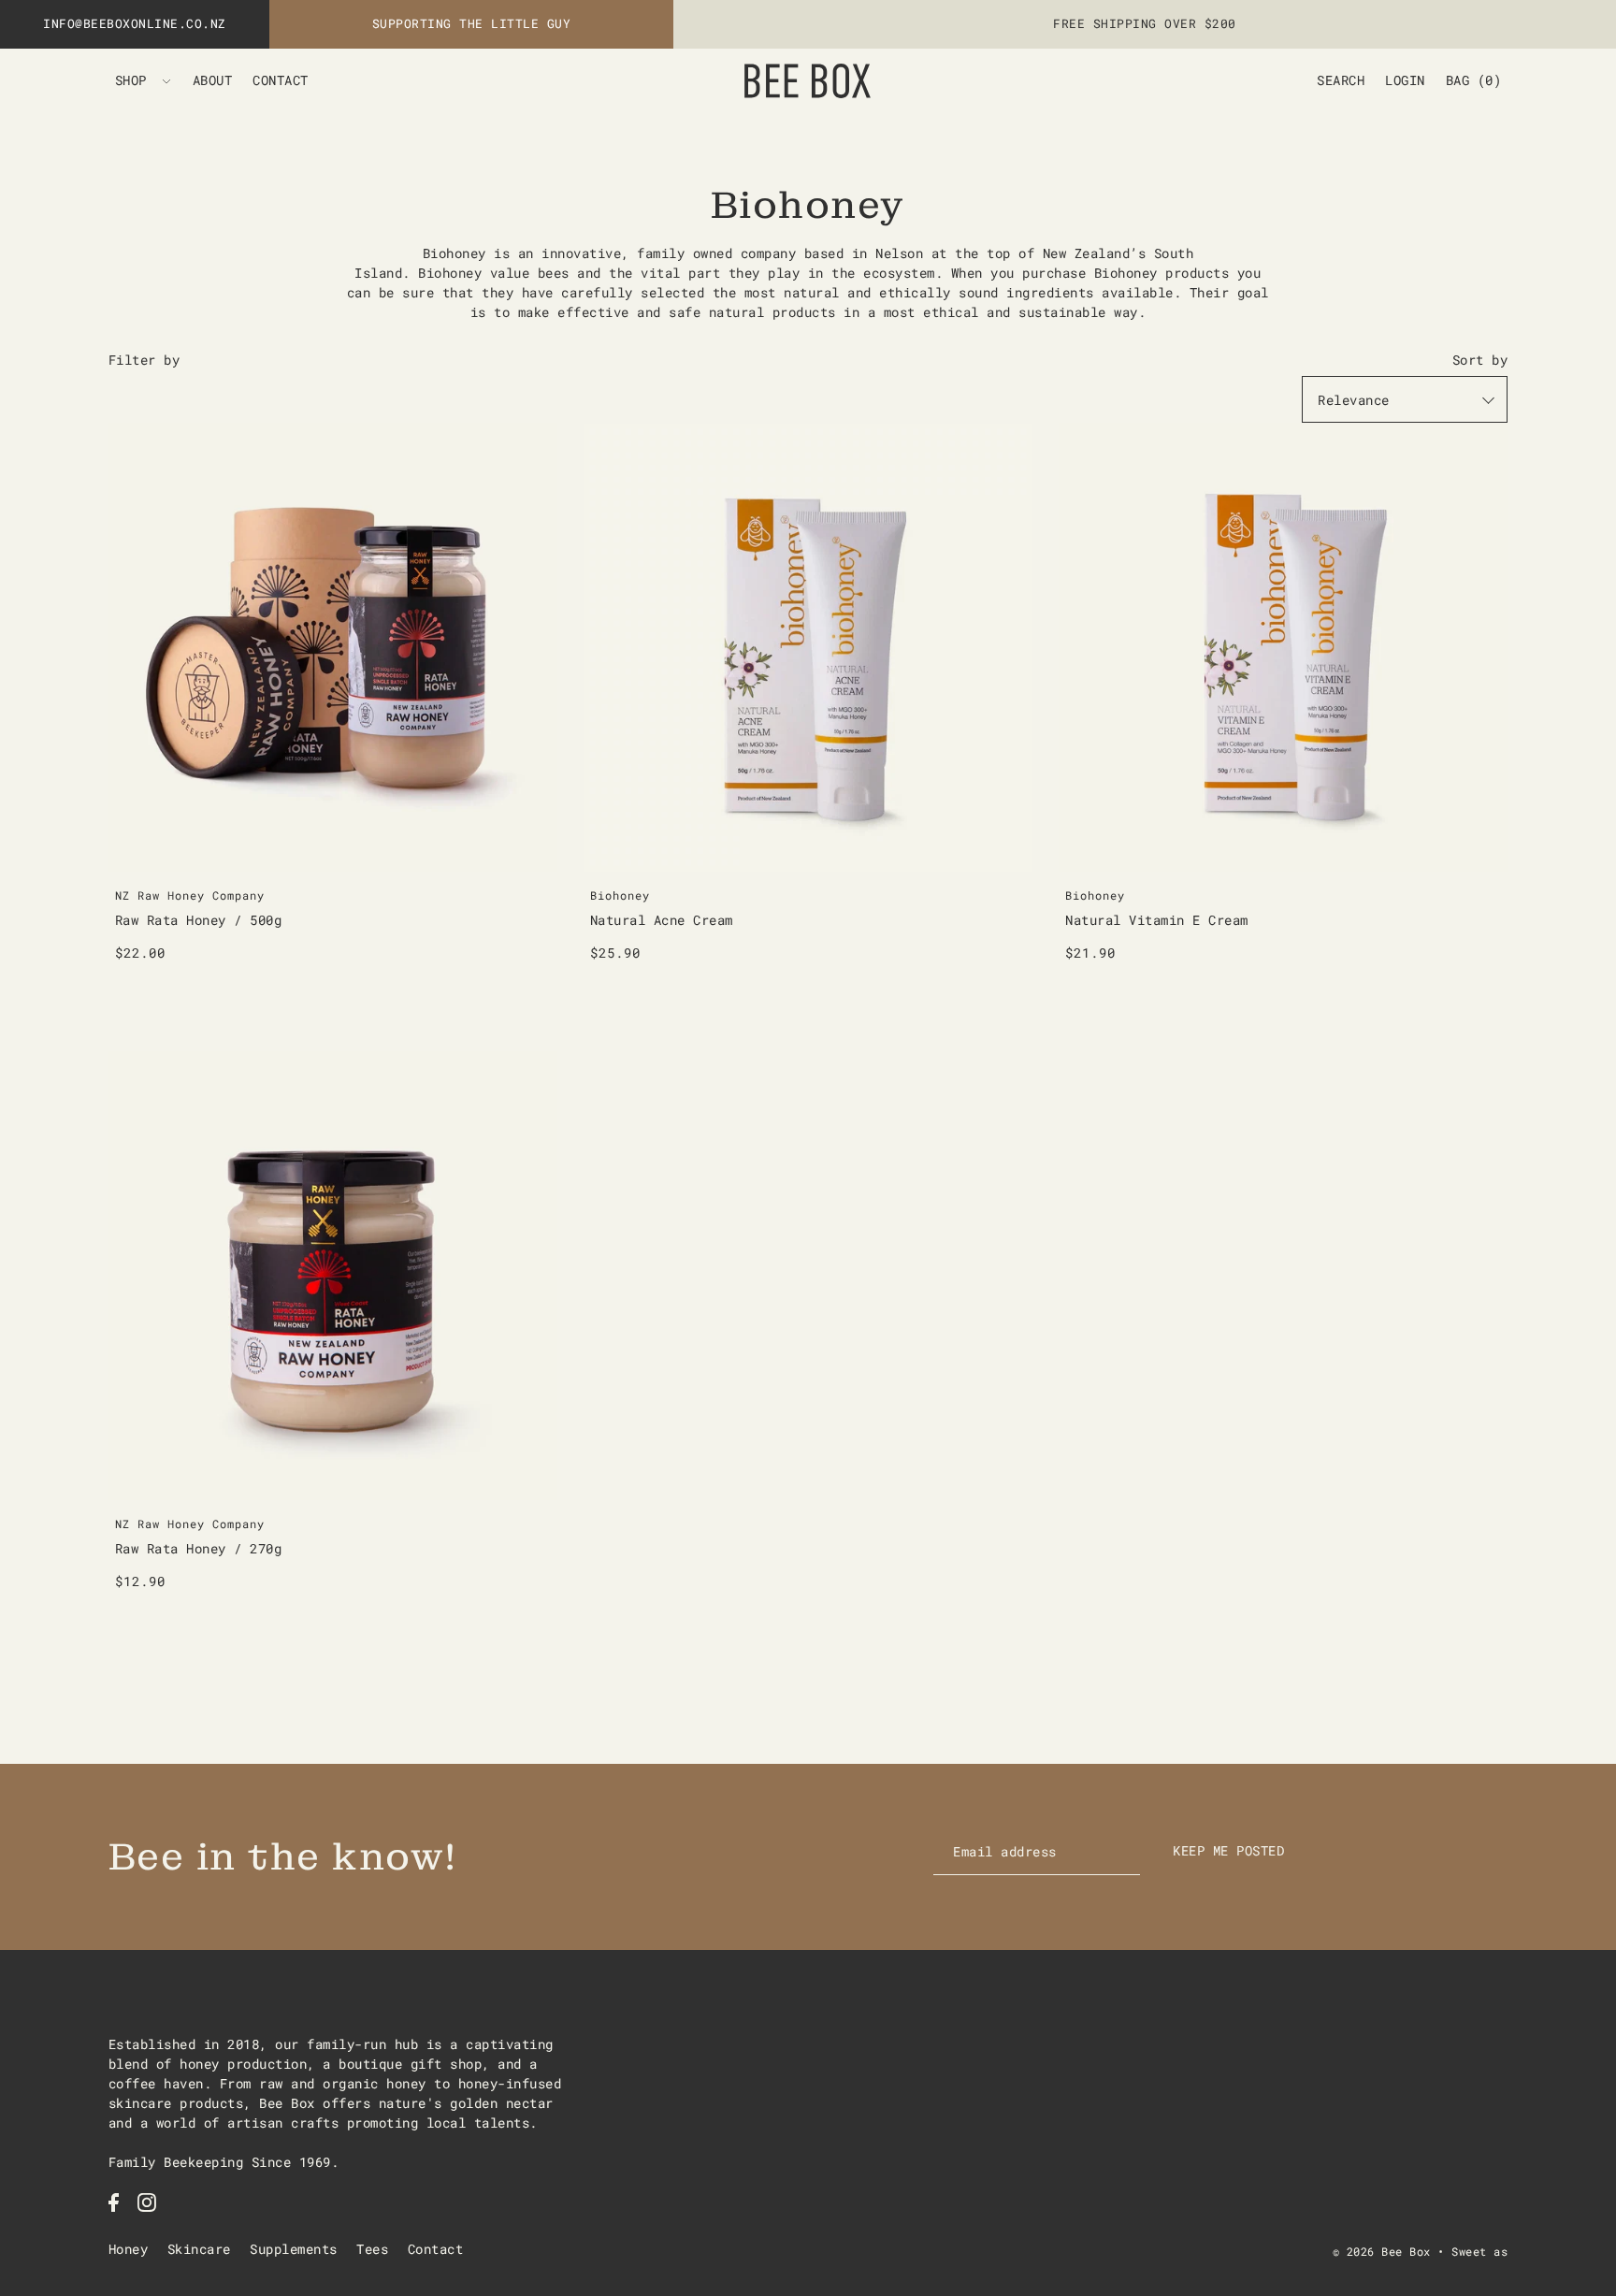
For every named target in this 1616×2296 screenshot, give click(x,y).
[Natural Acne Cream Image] (808, 647)
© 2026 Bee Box (1382, 2251)
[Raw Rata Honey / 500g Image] (333, 647)
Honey (129, 2249)
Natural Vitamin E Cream (1157, 920)
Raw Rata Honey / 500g (199, 920)
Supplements (294, 2249)
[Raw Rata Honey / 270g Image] (333, 1276)
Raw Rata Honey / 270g (199, 1548)
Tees (372, 2249)
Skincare (199, 2249)
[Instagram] (147, 2202)
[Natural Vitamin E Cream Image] (1283, 647)
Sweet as (1479, 2251)
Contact (436, 2249)
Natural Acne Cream (662, 920)
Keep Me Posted (1228, 1850)
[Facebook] (114, 2202)
